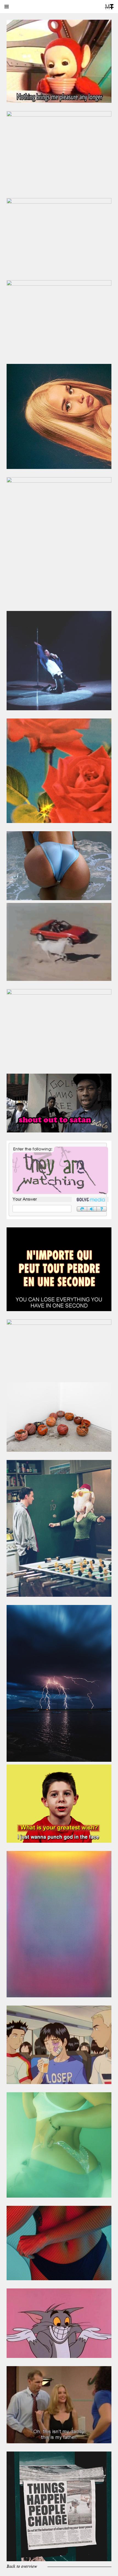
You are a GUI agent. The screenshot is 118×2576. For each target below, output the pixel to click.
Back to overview (22, 2567)
